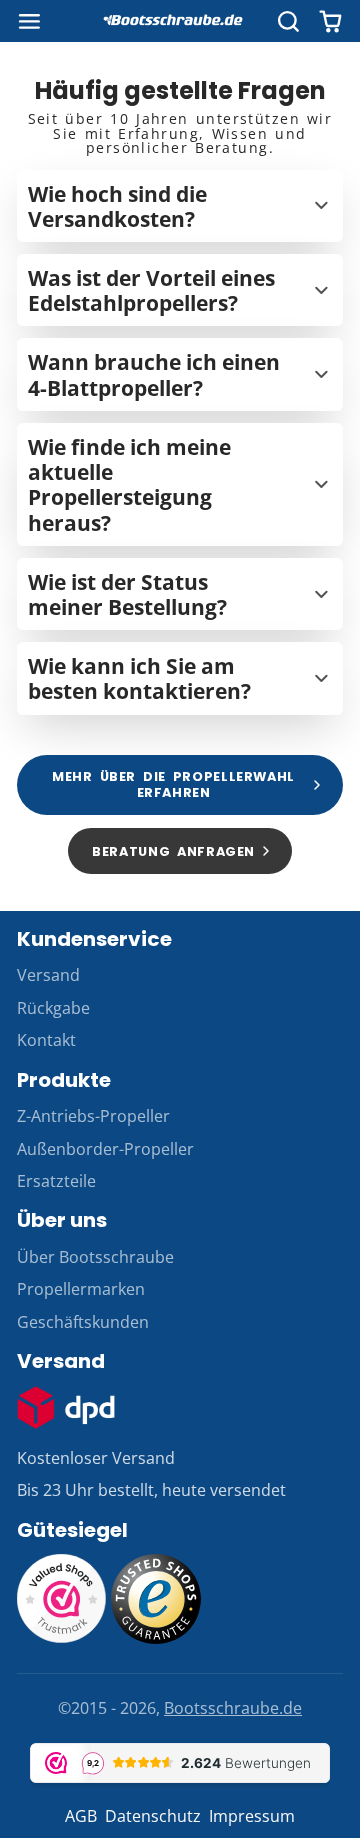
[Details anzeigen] (66, 1407)
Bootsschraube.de (233, 1708)
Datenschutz (153, 1816)
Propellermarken (81, 1289)
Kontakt (46, 1040)
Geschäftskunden (83, 1322)
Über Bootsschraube (95, 1257)
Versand (48, 975)
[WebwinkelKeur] (62, 1638)
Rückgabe (53, 1008)
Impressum (252, 1816)
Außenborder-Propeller (105, 1149)
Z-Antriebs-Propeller (93, 1116)
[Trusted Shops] (156, 1638)
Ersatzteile (56, 1181)
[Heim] (180, 21)
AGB (81, 1816)
